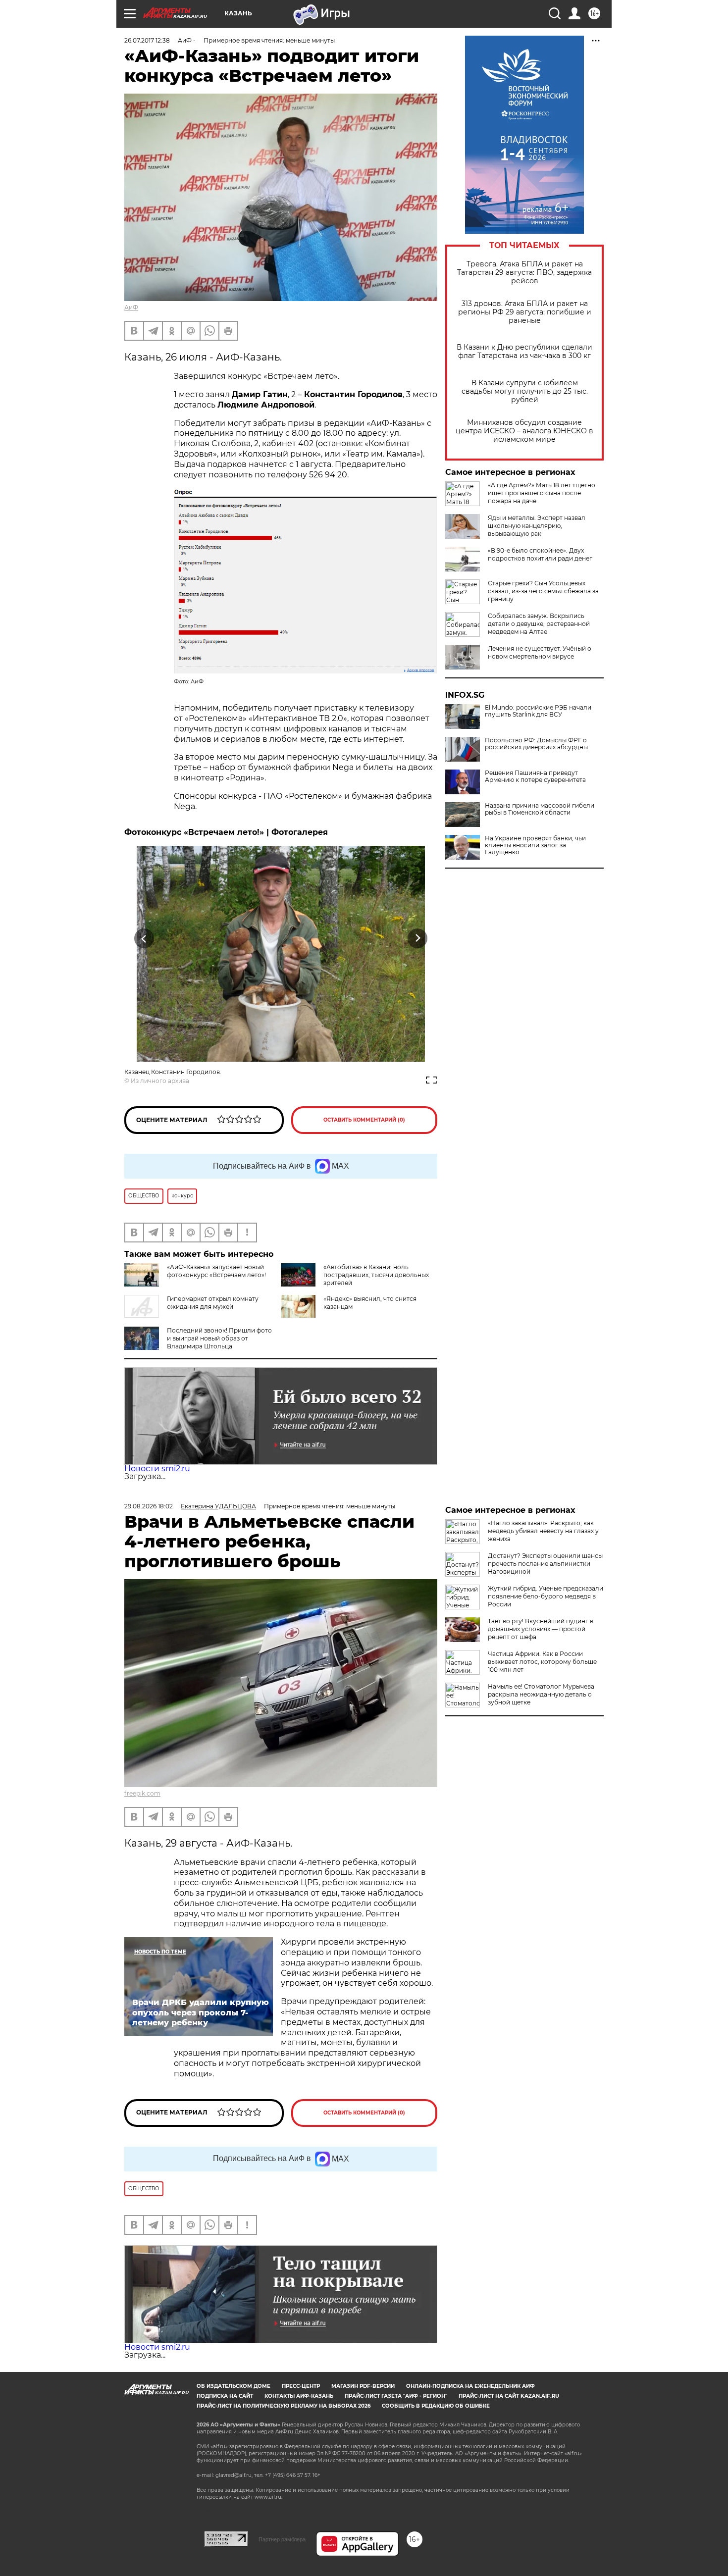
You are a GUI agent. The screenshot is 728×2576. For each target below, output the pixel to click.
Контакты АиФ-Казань (299, 2396)
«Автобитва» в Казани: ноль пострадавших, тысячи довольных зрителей (376, 1275)
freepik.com (142, 1793)
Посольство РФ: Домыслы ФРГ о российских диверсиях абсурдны (536, 744)
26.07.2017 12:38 (147, 40)
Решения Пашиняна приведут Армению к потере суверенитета (535, 776)
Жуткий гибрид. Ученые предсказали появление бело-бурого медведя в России (546, 1596)
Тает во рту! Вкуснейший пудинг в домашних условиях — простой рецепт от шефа (541, 1629)
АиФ (131, 307)
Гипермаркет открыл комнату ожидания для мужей (213, 1303)
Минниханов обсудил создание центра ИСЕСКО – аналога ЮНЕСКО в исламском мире (524, 431)
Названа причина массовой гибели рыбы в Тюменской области (540, 809)
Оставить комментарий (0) (364, 1120)
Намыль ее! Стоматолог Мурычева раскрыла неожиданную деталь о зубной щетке (541, 1694)
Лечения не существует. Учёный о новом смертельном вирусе (540, 652)
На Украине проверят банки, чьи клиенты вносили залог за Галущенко (535, 845)
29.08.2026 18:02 (149, 1506)
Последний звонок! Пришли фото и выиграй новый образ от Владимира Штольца (219, 1338)
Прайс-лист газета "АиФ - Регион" (396, 2396)
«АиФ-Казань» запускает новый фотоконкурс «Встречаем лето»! (216, 1271)
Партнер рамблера (282, 2539)
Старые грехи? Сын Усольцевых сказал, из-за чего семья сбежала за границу (543, 591)
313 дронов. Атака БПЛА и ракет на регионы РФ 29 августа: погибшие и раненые (525, 312)
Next (418, 938)
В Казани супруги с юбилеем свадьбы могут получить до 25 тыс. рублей (525, 391)
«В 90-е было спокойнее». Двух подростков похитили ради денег (540, 554)
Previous (144, 938)
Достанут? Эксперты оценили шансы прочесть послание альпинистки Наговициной (545, 1564)
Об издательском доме (234, 2386)
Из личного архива (160, 1081)
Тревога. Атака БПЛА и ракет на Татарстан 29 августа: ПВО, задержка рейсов (524, 273)
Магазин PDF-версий (363, 2386)
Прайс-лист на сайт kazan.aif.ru (509, 2396)
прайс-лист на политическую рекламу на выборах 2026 (284, 2406)
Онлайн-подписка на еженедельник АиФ (470, 2386)
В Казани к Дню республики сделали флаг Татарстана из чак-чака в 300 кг (524, 352)
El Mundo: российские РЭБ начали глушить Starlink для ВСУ (538, 711)
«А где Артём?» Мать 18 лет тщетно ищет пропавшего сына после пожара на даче (542, 493)
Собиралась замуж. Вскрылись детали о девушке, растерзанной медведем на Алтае (539, 624)
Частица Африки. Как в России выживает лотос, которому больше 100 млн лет (542, 1662)
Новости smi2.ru (157, 1468)
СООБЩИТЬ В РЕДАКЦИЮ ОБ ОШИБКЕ (436, 2406)
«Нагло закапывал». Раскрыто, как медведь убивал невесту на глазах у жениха (543, 1531)
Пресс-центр (301, 2386)
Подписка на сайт (225, 2396)
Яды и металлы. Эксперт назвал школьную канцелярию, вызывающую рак (537, 526)
